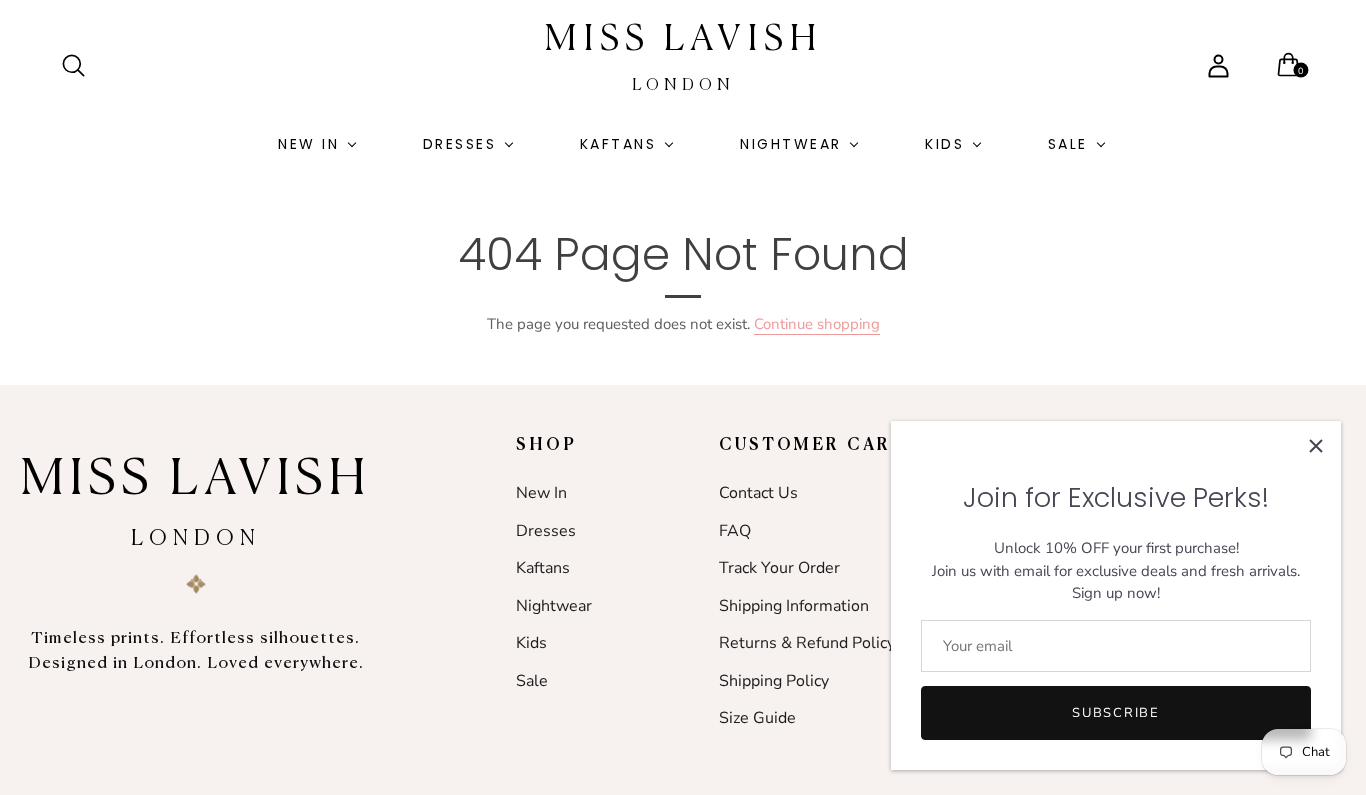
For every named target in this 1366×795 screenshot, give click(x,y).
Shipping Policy (774, 681)
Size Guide (757, 718)
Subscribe (1115, 713)
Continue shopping (817, 324)
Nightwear (791, 144)
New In (308, 144)
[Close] (1316, 446)
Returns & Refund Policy (807, 643)
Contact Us (758, 493)
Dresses (460, 144)
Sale (1068, 144)
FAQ (735, 531)
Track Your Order (779, 568)
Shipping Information (794, 606)
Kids (944, 144)
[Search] (82, 66)
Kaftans (618, 144)
